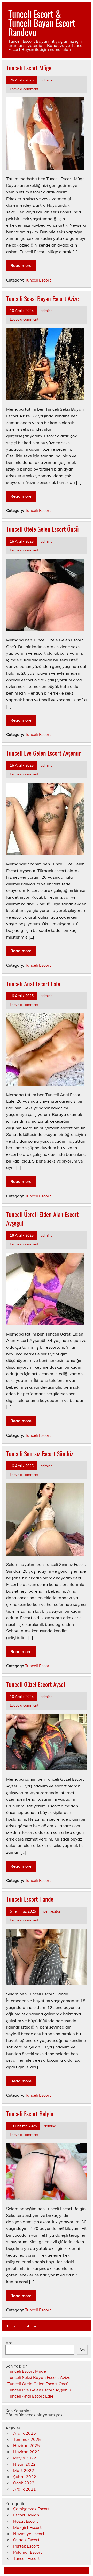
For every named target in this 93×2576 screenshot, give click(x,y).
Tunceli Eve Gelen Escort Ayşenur (44, 753)
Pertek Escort (26, 2546)
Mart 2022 (24, 2470)
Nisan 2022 (24, 2464)
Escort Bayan (26, 2515)
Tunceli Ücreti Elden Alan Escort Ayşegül (42, 1218)
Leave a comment (24, 89)
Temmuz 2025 (27, 2439)
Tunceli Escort (38, 280)
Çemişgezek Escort (31, 2509)
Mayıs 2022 (25, 2458)
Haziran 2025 (26, 2445)
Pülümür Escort (28, 2552)
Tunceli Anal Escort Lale (33, 984)
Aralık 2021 (25, 2489)
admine (47, 80)
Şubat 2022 (25, 2477)
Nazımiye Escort (29, 2534)
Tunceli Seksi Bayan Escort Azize (42, 298)
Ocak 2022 (24, 2483)
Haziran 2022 (26, 2452)
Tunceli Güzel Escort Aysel (36, 1684)
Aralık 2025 (25, 2433)
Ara (9, 2343)
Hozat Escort (26, 2521)
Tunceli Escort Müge (29, 68)
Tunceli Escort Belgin (30, 2113)
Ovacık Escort (26, 2540)
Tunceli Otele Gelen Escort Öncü (42, 529)
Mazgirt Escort (27, 2527)
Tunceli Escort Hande (30, 1899)
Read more (21, 265)
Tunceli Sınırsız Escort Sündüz (40, 1453)
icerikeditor (52, 1911)
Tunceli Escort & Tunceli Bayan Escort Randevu (42, 23)
